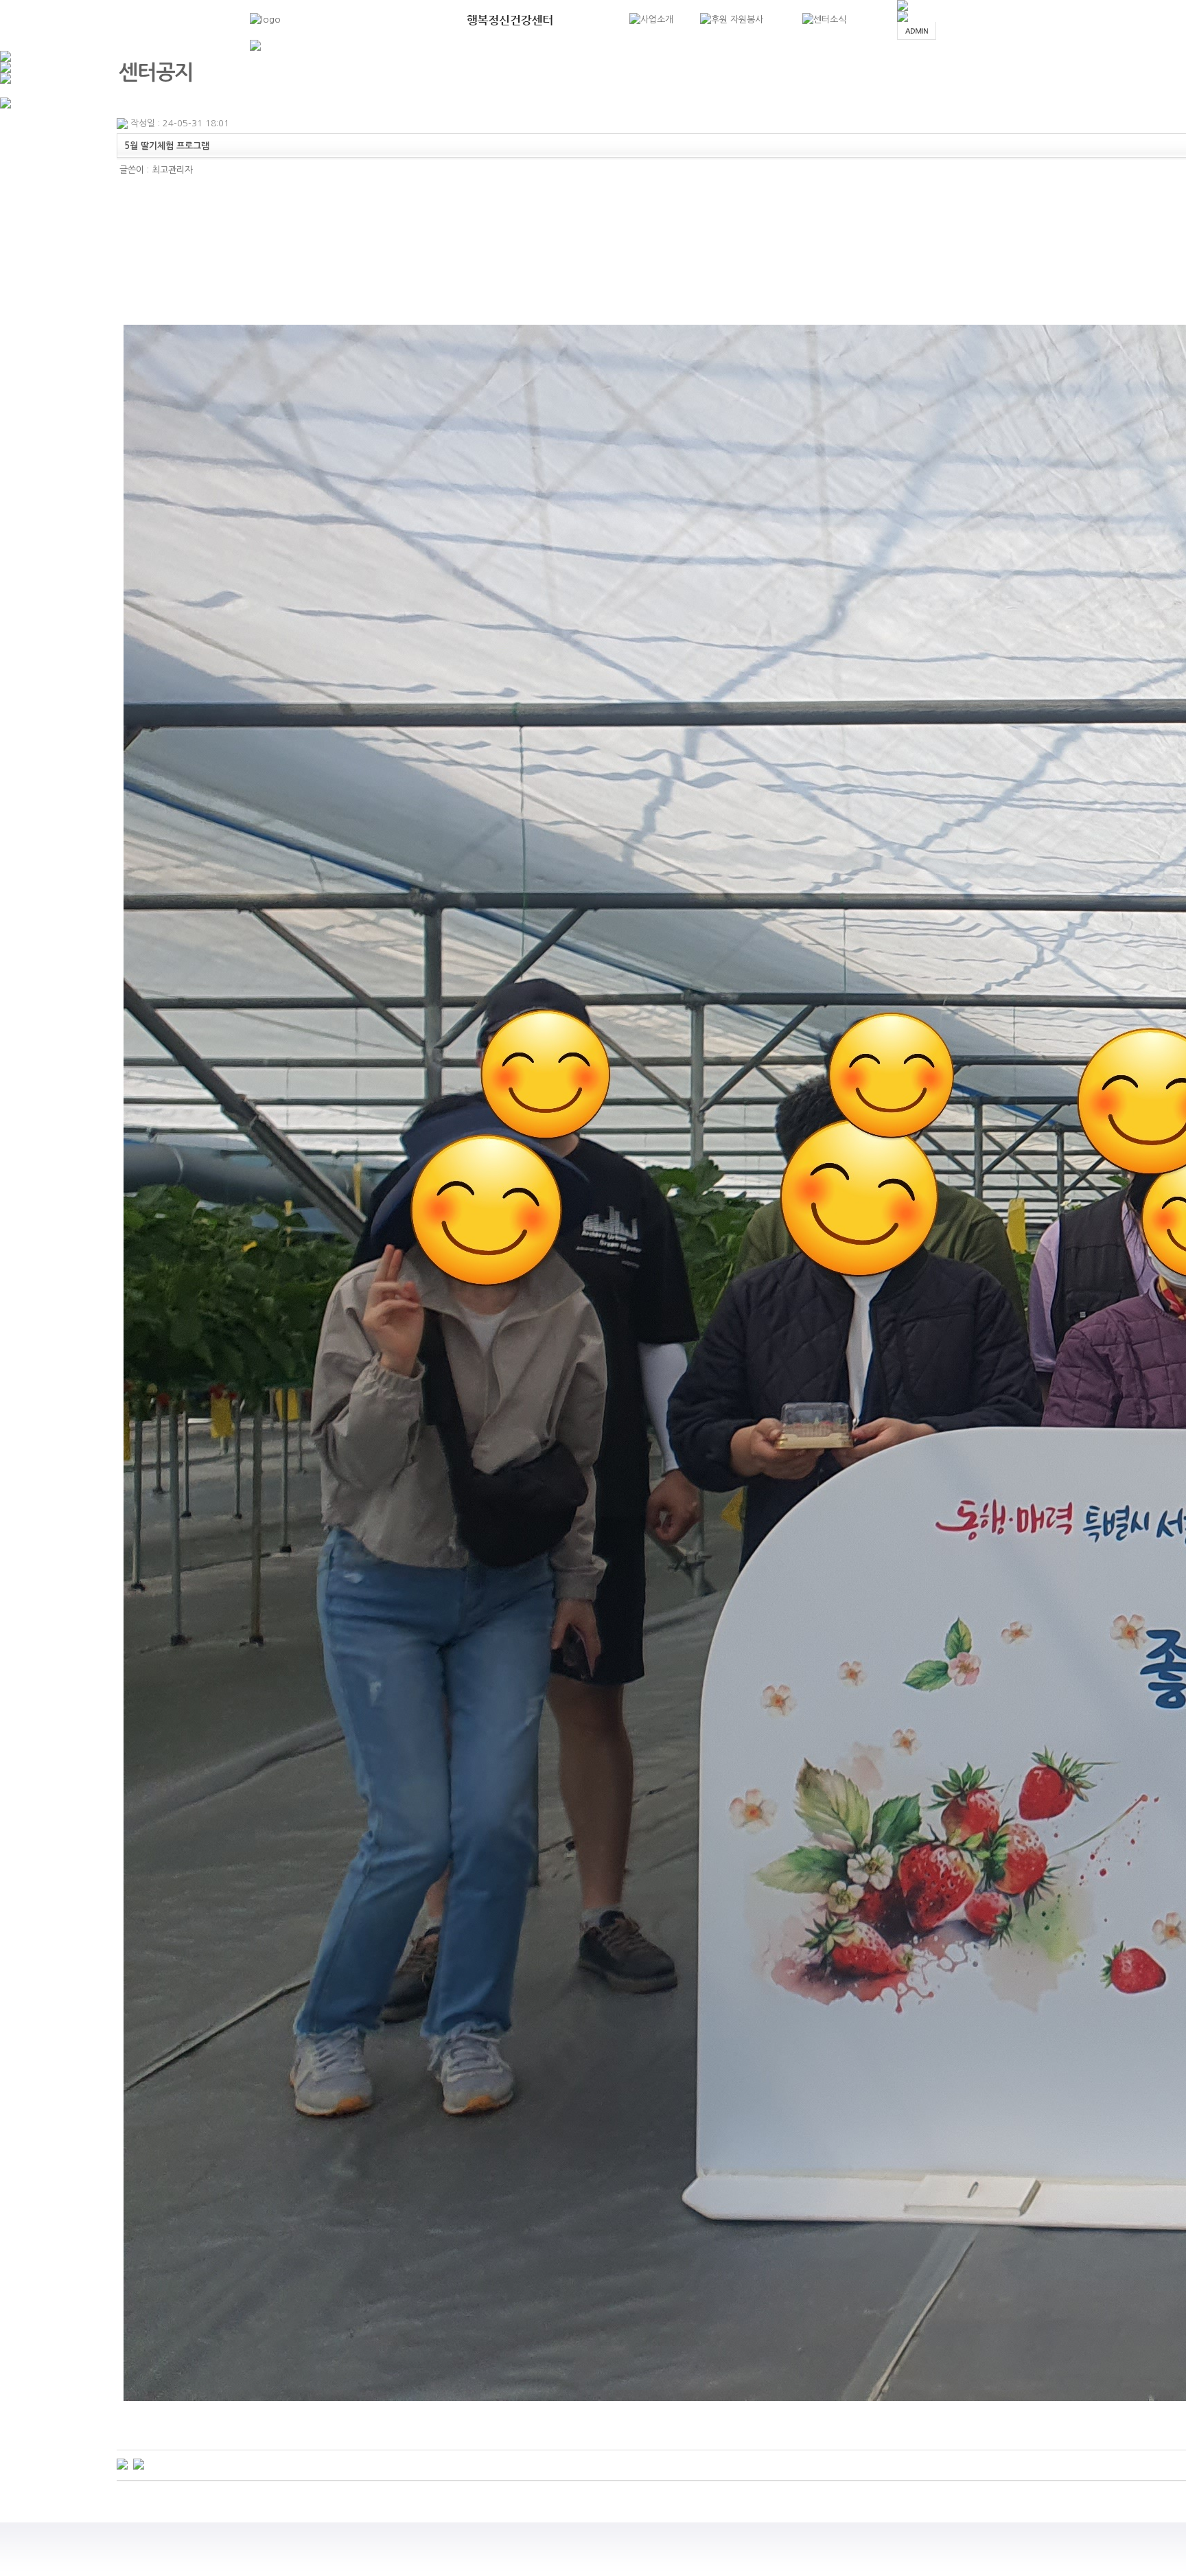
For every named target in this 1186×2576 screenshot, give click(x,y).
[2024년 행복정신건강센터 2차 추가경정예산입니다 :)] (122, 2464)
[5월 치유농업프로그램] (139, 2464)
